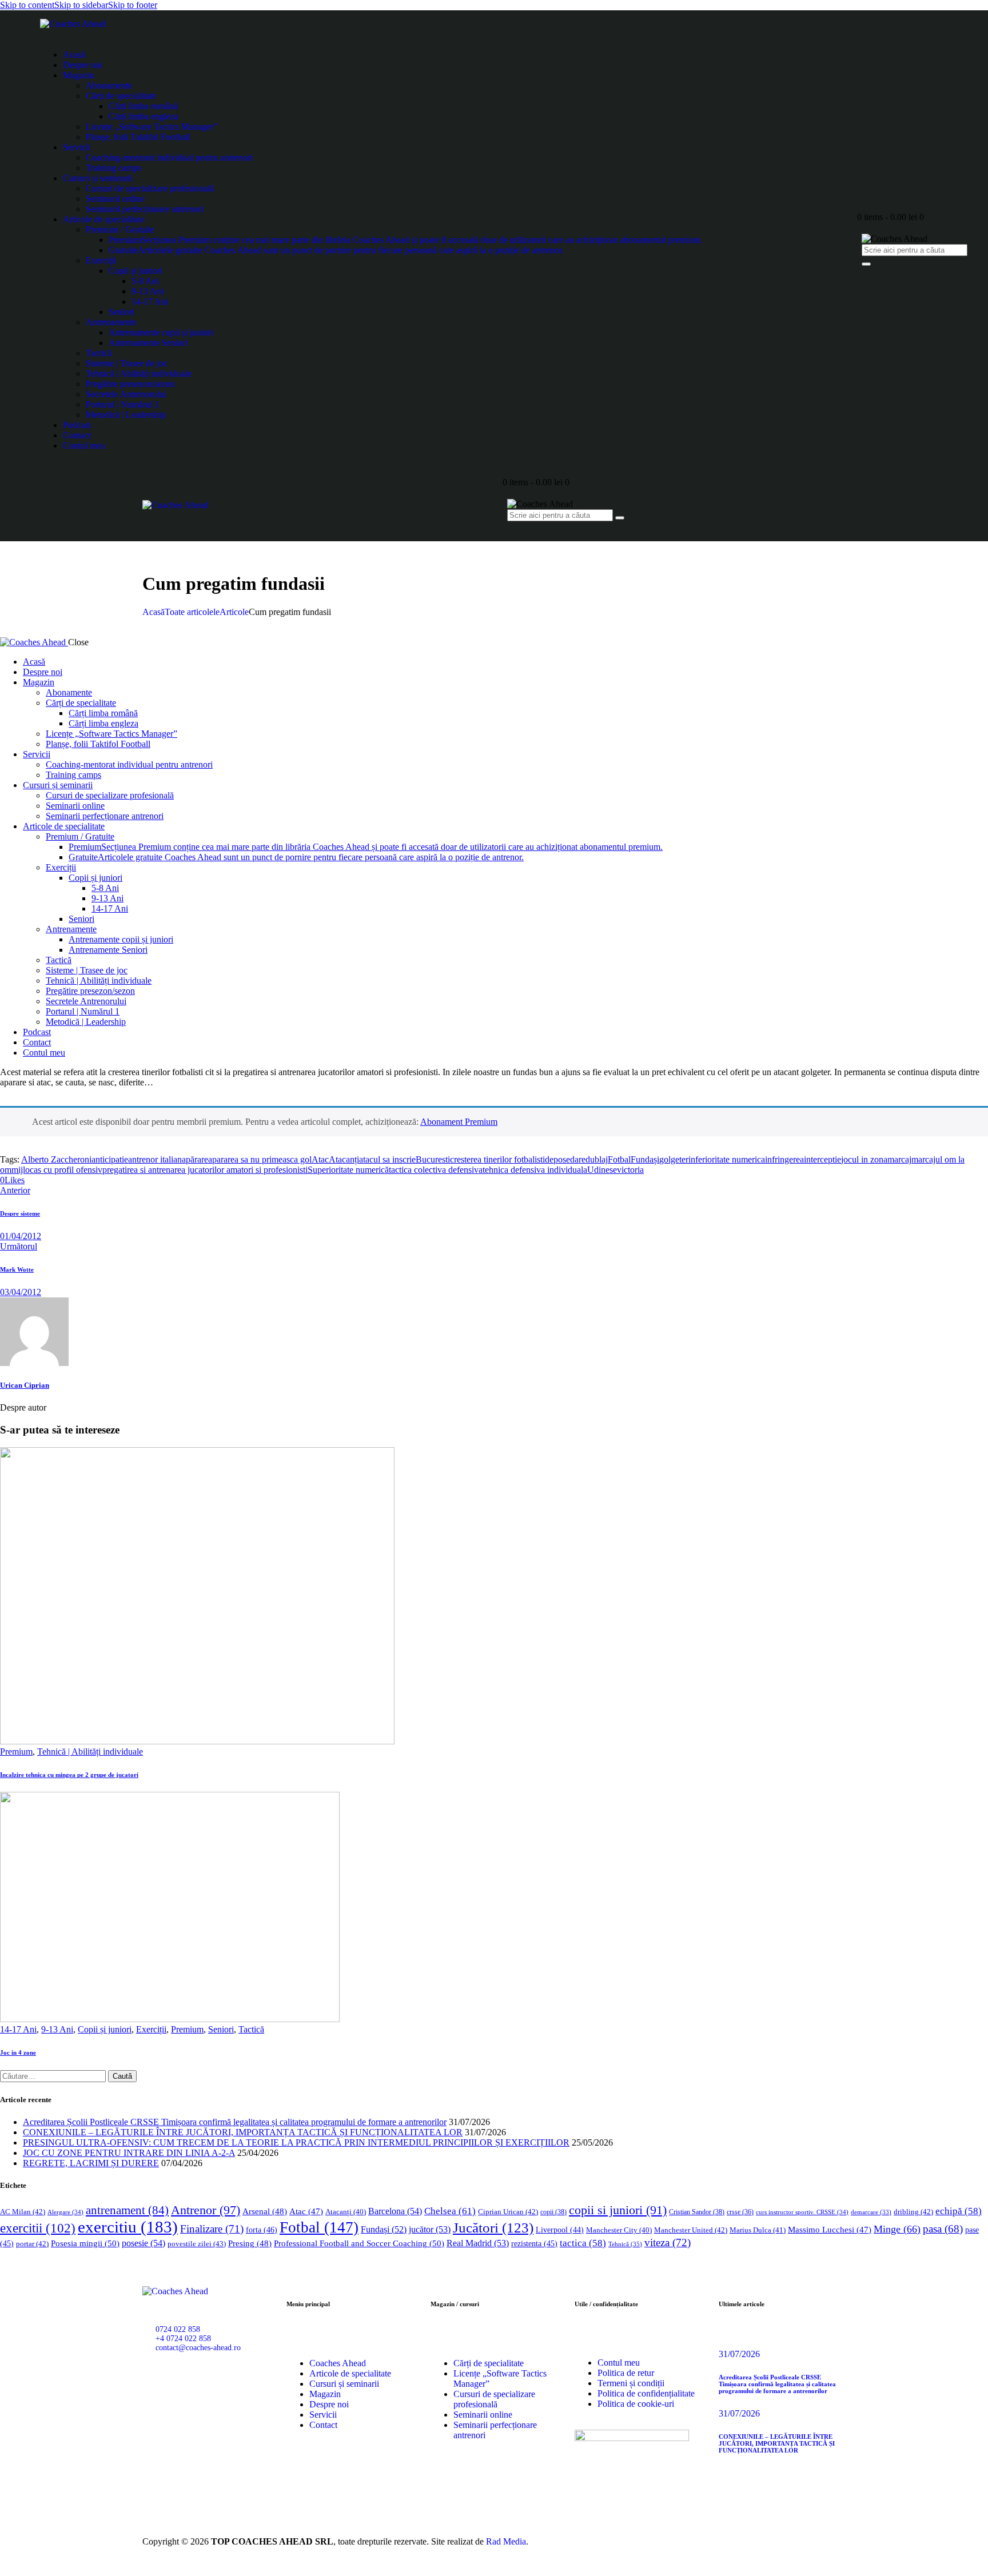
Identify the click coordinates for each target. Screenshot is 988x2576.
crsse (740, 2212)
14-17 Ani (18, 2029)
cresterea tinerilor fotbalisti (497, 1159)
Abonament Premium (459, 1122)
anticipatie (110, 1159)
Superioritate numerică (348, 1170)
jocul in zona (864, 1159)
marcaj (899, 1159)
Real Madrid (478, 2243)
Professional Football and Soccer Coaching (359, 2243)
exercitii (38, 2228)
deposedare (565, 1159)
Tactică (251, 2029)
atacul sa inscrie (387, 1159)
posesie (144, 2243)
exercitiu (128, 2227)
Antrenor (206, 2210)
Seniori (221, 2029)
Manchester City (619, 2230)
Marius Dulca (758, 2230)
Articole (234, 612)
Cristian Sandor (697, 2212)
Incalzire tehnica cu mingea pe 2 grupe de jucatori (69, 1775)
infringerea (784, 1159)
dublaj (597, 1159)
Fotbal (619, 1159)
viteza (668, 2242)
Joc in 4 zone (18, 2052)
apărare (195, 1159)
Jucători (493, 2228)
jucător (430, 2229)
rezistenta (534, 2244)
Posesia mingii (85, 2243)
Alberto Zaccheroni (56, 1159)
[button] (12, 1180)
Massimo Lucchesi (830, 2230)
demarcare (871, 2212)
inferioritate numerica (727, 1159)
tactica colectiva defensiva (436, 1170)
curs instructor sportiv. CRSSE (802, 2212)
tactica (583, 2243)
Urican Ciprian (25, 1385)
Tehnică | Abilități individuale (90, 1752)
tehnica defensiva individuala (535, 1170)
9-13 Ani (57, 2029)
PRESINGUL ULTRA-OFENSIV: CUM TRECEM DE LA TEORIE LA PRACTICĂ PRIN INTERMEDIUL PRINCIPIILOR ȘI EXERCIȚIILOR (296, 2142)
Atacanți (344, 1159)
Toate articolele (192, 612)
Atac (320, 1159)
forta (262, 2230)
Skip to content (27, 5)
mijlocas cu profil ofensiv (57, 1170)
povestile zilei (197, 2244)
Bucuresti (433, 1159)
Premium (16, 1752)
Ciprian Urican (508, 2212)
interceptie (822, 1159)
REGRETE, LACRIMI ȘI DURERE (91, 2163)
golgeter (674, 1159)
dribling (913, 2212)
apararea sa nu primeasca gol (260, 1159)
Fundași (645, 1159)
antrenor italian (155, 1159)
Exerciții (151, 2029)
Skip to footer (133, 5)
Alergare (65, 2212)
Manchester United (691, 2230)
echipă (959, 2211)
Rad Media (506, 2541)
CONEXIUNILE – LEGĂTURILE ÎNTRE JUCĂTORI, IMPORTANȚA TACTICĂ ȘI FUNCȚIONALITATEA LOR (243, 2132)
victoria (630, 1170)
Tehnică (625, 2244)
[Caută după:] (54, 2076)
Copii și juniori (105, 2029)
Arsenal (265, 2211)
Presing (250, 2243)
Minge (897, 2229)
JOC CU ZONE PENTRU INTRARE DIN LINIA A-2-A (129, 2153)
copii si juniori (618, 2210)
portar (32, 2244)
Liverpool (560, 2230)
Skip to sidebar (81, 5)
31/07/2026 (739, 2354)
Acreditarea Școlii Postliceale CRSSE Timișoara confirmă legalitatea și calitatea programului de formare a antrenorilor (235, 2122)
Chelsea (450, 2211)
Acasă (154, 612)
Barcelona (395, 2211)
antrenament (127, 2210)
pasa (943, 2229)
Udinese (602, 1170)
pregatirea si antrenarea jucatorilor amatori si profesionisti (205, 1170)
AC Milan (23, 2212)
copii (553, 2212)
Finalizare (212, 2229)
